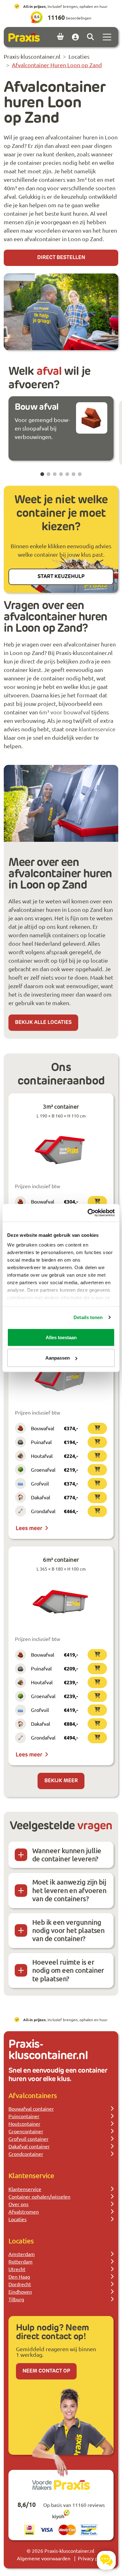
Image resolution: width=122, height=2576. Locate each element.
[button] (42, 474)
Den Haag (19, 2276)
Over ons (18, 2204)
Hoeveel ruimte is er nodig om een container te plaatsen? (68, 1970)
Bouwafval (43, 1201)
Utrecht (17, 2269)
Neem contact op (46, 2371)
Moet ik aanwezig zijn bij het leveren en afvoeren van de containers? (69, 1890)
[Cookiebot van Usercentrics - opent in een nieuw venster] (88, 1213)
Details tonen (88, 1317)
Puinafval (41, 1442)
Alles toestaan (61, 1337)
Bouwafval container (31, 2108)
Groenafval (43, 1469)
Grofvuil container (28, 2139)
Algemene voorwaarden (44, 2558)
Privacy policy (93, 2558)
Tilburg (16, 2299)
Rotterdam (20, 2261)
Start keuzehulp (61, 577)
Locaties (18, 2219)
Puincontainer (24, 2116)
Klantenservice (25, 2189)
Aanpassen (58, 1358)
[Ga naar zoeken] (90, 37)
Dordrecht (20, 2284)
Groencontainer (26, 2131)
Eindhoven (20, 2292)
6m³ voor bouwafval (65, 712)
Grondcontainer (26, 2154)
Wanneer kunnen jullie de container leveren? (67, 1855)
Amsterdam (22, 2254)
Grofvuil (40, 1483)
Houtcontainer (24, 2124)
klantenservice (97, 729)
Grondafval (43, 1511)
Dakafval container (29, 2146)
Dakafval (41, 1497)
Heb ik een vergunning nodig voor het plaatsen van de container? (68, 1930)
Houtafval (42, 1456)
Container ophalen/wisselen (39, 2196)
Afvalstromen (24, 2211)
